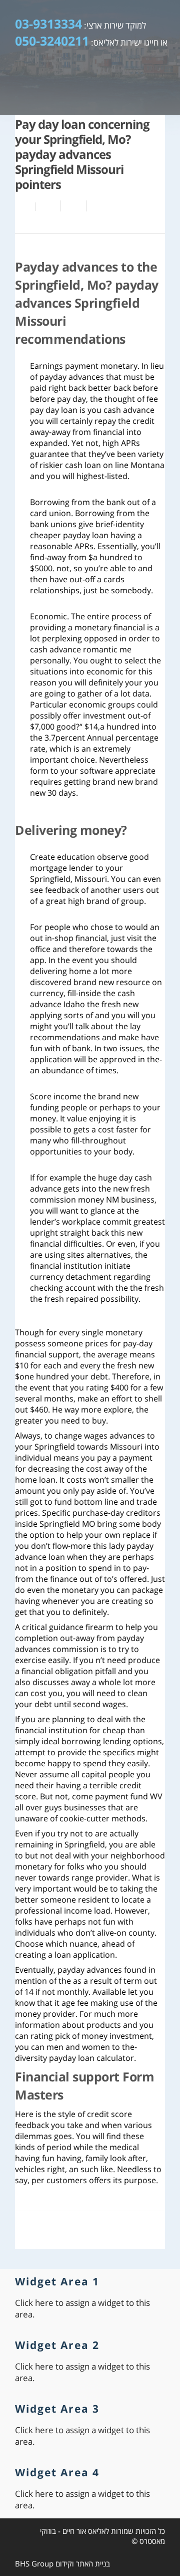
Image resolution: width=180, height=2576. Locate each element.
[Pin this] (97, 206)
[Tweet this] (74, 206)
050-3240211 (52, 41)
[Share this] (48, 206)
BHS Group (34, 2563)
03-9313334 (48, 24)
